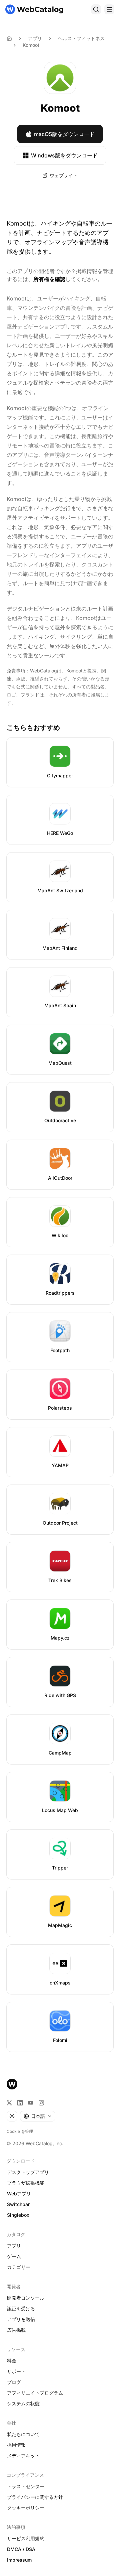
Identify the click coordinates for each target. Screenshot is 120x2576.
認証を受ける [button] (21, 2308)
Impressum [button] (19, 2560)
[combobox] (38, 2116)
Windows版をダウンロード (64, 155)
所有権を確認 (49, 279)
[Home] (9, 38)
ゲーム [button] (14, 2256)
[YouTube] (31, 2103)
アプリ (35, 38)
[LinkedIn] (20, 2103)
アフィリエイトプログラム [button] (35, 2393)
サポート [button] (16, 2371)
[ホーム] (34, 9)
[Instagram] (41, 2103)
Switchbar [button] (18, 2204)
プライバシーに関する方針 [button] (35, 2497)
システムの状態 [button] (23, 2403)
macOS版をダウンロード (64, 134)
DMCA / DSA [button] (21, 2549)
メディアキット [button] (23, 2456)
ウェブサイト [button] (64, 175)
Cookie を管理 (20, 2131)
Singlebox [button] (18, 2215)
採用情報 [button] (16, 2445)
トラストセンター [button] (26, 2486)
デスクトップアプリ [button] (28, 2172)
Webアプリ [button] (19, 2194)
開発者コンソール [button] (26, 2298)
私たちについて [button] (23, 2434)
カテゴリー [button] (19, 2267)
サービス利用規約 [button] (26, 2538)
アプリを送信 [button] (21, 2319)
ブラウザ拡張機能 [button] (26, 2183)
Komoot (31, 45)
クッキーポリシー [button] (26, 2508)
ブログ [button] (14, 2382)
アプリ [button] (14, 2246)
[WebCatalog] (12, 2084)
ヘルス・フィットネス (81, 38)
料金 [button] (12, 2361)
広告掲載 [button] (16, 2330)
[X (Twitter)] (9, 2103)
